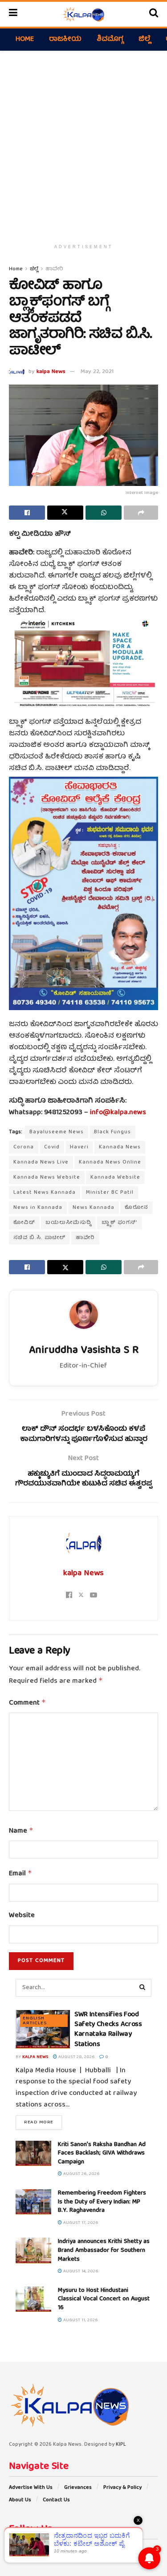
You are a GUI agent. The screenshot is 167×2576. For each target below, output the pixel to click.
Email (20, 1874)
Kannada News (120, 1147)
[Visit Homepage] (83, 14)
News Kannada (94, 1208)
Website (22, 1916)
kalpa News (51, 372)
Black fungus (112, 1132)
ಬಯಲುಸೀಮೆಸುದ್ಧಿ (68, 1223)
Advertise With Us (31, 2488)
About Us (20, 2500)
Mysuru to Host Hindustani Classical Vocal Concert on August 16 (104, 2299)
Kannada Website (115, 1178)
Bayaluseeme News (57, 1132)
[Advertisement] (83, 143)
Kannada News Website (47, 1178)
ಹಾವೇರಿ (54, 269)
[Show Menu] (13, 14)
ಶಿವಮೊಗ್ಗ (110, 40)
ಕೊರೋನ (136, 1208)
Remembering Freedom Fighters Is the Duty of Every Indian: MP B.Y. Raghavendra (102, 2202)
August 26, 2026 (81, 2174)
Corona (24, 1147)
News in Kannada (38, 1208)
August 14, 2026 (80, 2271)
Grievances (78, 2488)
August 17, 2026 (80, 2223)
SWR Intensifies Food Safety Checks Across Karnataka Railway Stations (108, 2030)
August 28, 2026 (76, 2057)
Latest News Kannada (45, 1193)
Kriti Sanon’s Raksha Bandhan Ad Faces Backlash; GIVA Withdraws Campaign (102, 2153)
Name (21, 1831)
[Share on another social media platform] (141, 513)
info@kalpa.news (118, 1113)
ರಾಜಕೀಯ (65, 40)
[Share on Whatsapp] (104, 513)
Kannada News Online (110, 1162)
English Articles (35, 2021)
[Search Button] (154, 14)
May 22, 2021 (97, 372)
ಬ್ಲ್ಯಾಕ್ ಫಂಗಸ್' (120, 1223)
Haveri (79, 1147)
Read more (43, 2122)
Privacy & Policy (122, 2488)
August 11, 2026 (80, 2320)
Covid (52, 1147)
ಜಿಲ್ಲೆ (145, 40)
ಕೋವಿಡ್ (24, 1223)
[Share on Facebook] (27, 513)
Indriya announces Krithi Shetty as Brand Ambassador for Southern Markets (104, 2250)
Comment (27, 1703)
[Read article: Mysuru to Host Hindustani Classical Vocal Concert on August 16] (33, 2299)
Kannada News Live (41, 1162)
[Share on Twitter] (65, 513)
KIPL (121, 2445)
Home (25, 40)
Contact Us (56, 2500)
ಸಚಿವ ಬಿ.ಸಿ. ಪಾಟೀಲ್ (39, 1238)
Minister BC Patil (110, 1193)
